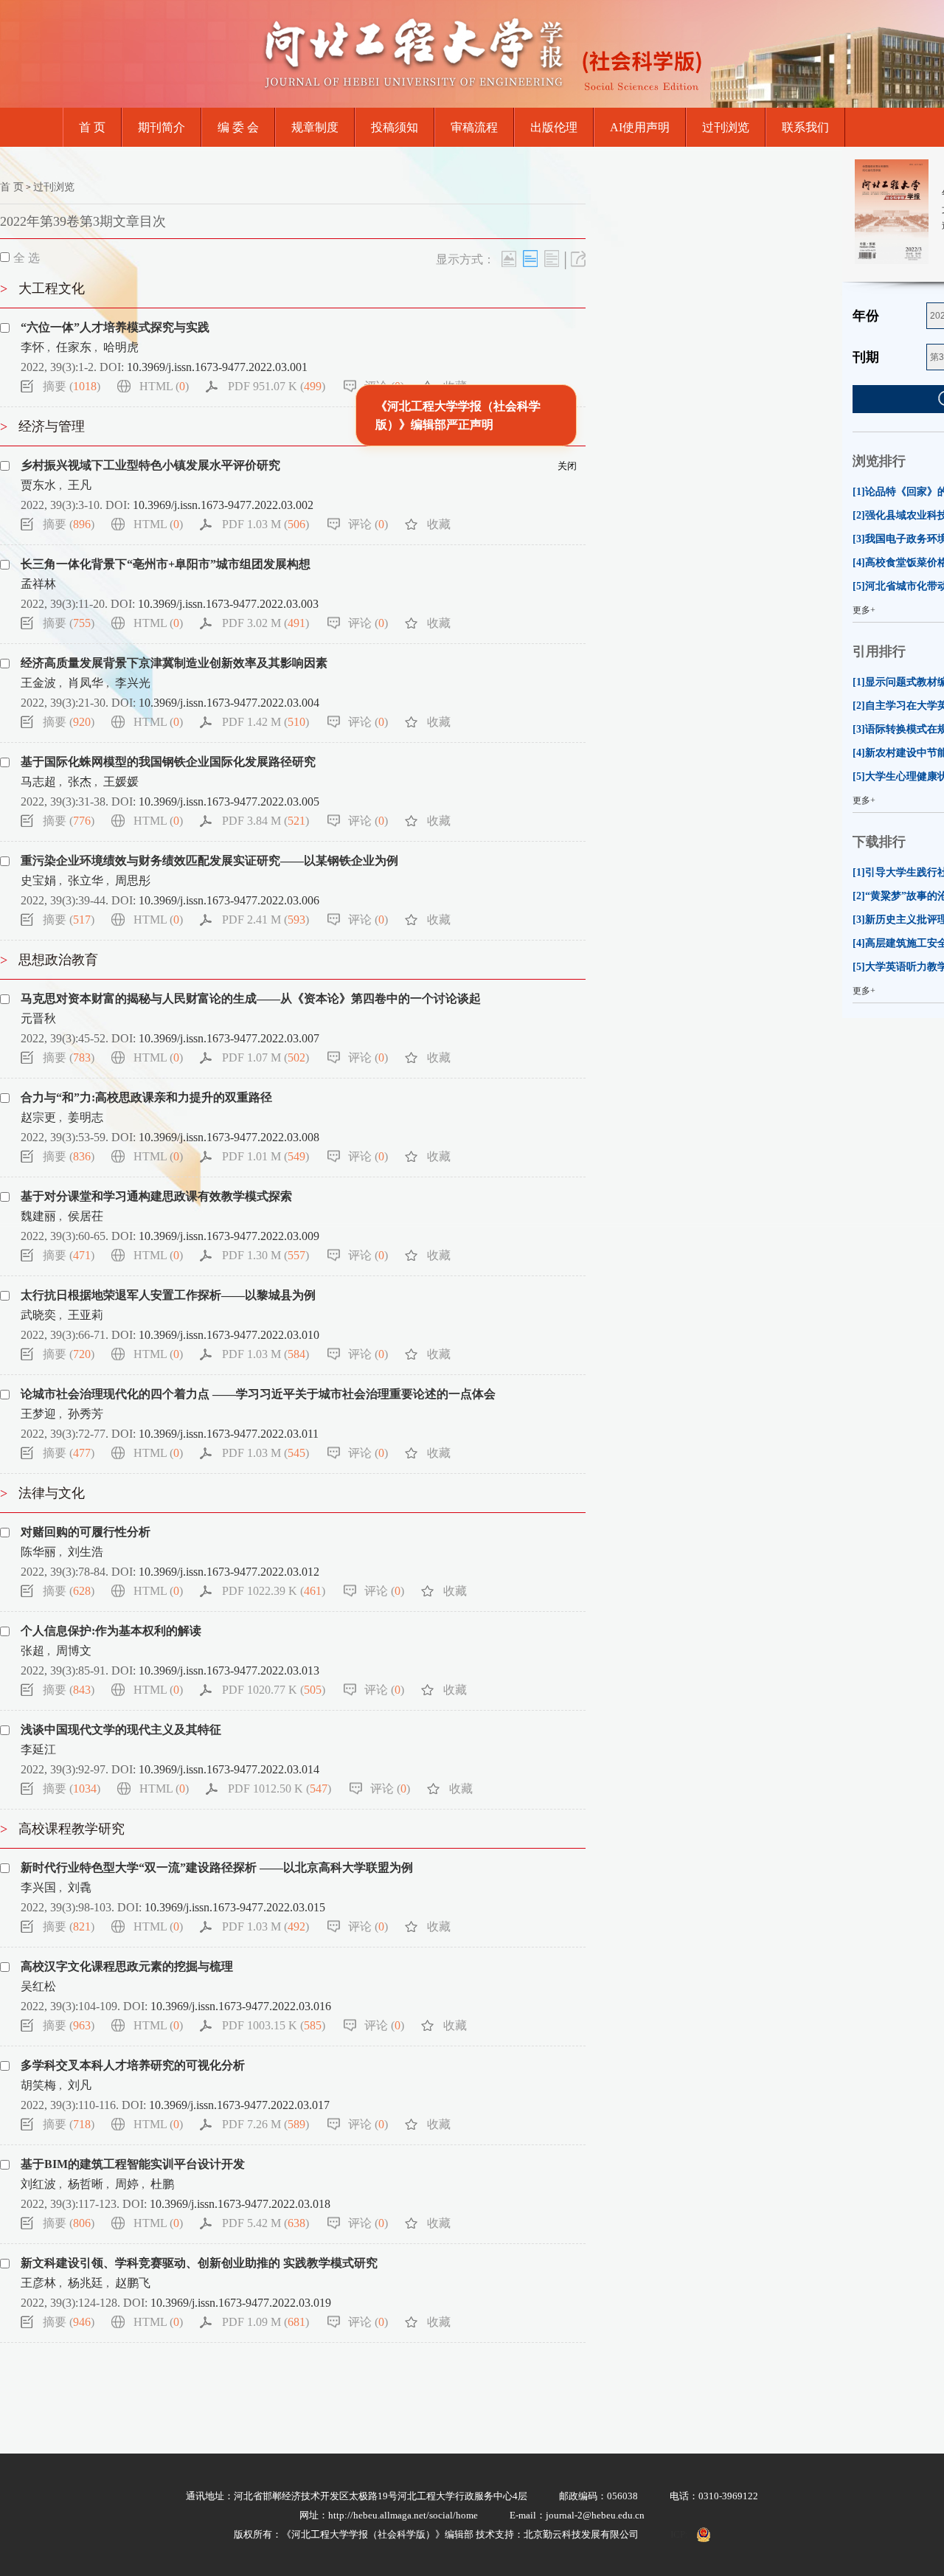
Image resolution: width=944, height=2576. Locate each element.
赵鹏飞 (133, 2283)
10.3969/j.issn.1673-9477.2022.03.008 (229, 1137)
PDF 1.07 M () (265, 1057)
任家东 (74, 347)
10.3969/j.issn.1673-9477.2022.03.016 (241, 2006)
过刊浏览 (726, 127)
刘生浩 (86, 1552)
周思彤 (133, 880)
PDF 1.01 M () (265, 1156)
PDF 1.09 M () (265, 2322)
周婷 (127, 2184)
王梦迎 (38, 1414)
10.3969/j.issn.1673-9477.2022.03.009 (229, 1236)
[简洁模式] (530, 259)
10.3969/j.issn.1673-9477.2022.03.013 (229, 1670)
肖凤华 (86, 683)
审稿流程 (474, 127)
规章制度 (315, 127)
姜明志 (86, 1117)
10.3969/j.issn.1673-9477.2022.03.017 (239, 2105)
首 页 (92, 127)
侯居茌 (86, 1216)
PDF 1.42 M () (265, 722)
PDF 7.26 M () (265, 2124)
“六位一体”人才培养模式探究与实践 (115, 327)
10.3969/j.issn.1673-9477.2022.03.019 (241, 2303)
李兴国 (38, 1887)
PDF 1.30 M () (265, 1255)
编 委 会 (238, 127)
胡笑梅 (38, 2085)
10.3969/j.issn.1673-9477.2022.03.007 (229, 1038)
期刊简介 (162, 127)
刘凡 (80, 2085)
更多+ (864, 610)
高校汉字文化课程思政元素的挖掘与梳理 (127, 1966)
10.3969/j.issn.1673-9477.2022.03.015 (235, 1907)
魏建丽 (38, 1216)
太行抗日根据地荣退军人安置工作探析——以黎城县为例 (168, 1295)
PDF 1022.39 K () (274, 1591)
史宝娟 (38, 880)
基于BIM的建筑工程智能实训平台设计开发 (133, 2164)
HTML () (164, 386)
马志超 (38, 782)
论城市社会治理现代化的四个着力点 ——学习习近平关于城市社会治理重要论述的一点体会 (258, 1394)
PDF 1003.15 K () (274, 2025)
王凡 (80, 485)
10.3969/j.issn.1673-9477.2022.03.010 (229, 1335)
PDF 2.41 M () (265, 920)
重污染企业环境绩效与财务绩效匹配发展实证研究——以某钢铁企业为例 (209, 861)
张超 (32, 1651)
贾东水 (38, 485)
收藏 (455, 386)
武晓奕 (38, 1315)
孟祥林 (38, 584)
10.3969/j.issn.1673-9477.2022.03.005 (229, 801)
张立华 (86, 880)
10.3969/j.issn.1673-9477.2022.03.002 (223, 505)
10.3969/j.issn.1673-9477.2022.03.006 (229, 900)
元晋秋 (38, 1018)
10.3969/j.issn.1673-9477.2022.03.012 (229, 1572)
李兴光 (133, 683)
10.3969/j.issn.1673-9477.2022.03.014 (229, 1769)
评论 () (384, 386)
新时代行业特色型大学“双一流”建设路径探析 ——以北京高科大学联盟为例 (217, 1867)
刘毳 (80, 1887)
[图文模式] (509, 259)
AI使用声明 (640, 127)
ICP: (679, 2534)
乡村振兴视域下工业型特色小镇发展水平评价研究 (150, 465)
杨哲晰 (86, 2184)
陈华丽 (38, 1552)
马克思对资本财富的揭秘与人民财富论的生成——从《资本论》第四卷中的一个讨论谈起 (251, 998)
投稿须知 (395, 127)
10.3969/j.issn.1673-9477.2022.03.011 (229, 1434)
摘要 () (72, 386)
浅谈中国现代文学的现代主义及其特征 (121, 1730)
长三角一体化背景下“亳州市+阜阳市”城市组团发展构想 (166, 564)
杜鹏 (162, 2184)
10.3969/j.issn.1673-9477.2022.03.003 (228, 604)
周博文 (74, 1651)
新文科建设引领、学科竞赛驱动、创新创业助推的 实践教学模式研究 (199, 2263)
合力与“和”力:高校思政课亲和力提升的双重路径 (146, 1097)
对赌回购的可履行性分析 (86, 1532)
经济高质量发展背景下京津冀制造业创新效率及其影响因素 (174, 663)
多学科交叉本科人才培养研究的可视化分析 (133, 2065)
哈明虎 (121, 347)
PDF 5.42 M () (265, 2223)
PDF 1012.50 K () (280, 1789)
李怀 (32, 347)
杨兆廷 (86, 2283)
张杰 (80, 782)
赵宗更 (38, 1117)
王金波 (38, 683)
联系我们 (805, 127)
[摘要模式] (552, 259)
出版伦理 (554, 127)
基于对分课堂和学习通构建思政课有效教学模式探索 (156, 1196)
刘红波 (38, 2184)
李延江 (38, 1749)
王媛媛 (121, 782)
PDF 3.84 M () (265, 821)
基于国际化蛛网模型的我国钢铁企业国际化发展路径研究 (168, 762)
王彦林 (38, 2283)
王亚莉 (86, 1315)
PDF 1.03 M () (265, 524)
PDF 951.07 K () (277, 386)
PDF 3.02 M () (265, 623)
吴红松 (38, 1986)
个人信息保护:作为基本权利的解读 (111, 1631)
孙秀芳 (86, 1414)
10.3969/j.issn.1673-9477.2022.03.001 (217, 367)
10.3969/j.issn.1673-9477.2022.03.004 (229, 703)
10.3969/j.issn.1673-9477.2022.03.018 (240, 2204)
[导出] (578, 259)
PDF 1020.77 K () (274, 1690)
